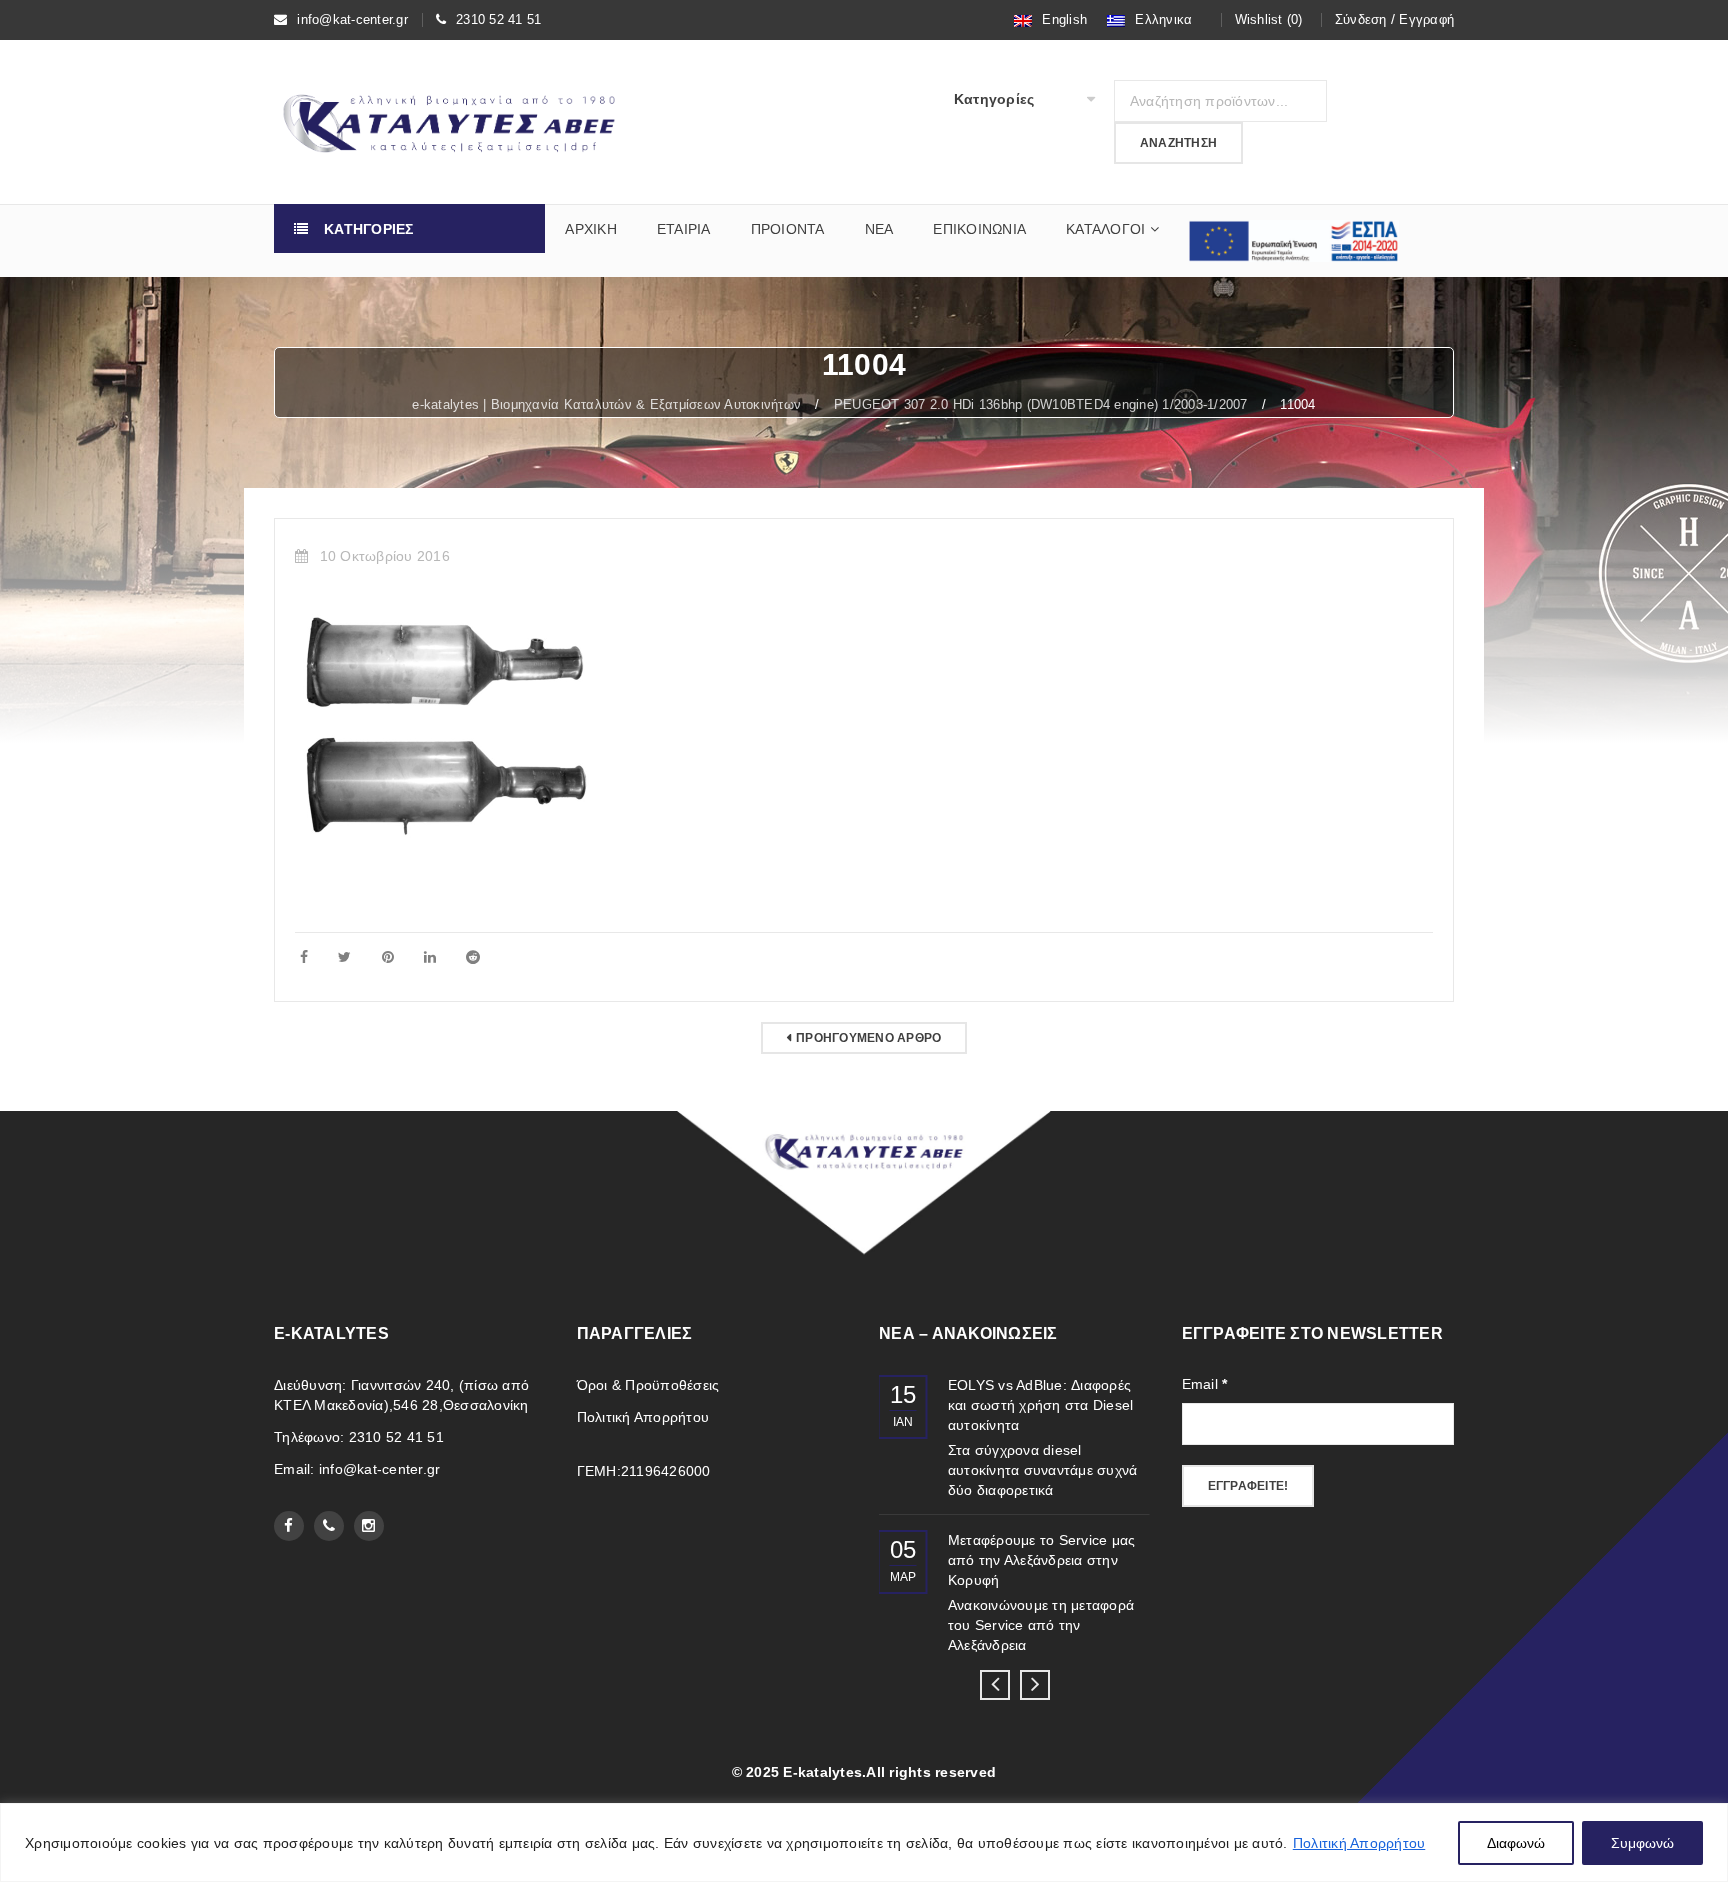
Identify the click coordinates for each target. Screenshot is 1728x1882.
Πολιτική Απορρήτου (1359, 1843)
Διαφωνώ (1516, 1843)
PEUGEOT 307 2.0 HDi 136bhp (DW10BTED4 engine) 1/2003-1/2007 (1041, 404)
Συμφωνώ (1642, 1843)
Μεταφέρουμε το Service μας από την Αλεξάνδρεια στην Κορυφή (1042, 1560)
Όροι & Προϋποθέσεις (648, 1385)
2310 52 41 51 (498, 19)
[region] (864, 1842)
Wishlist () (1269, 19)
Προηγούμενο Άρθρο (868, 1038)
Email (1205, 1384)
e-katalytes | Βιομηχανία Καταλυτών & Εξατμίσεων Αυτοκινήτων (606, 404)
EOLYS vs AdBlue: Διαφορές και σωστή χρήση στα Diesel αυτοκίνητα (1041, 1405)
